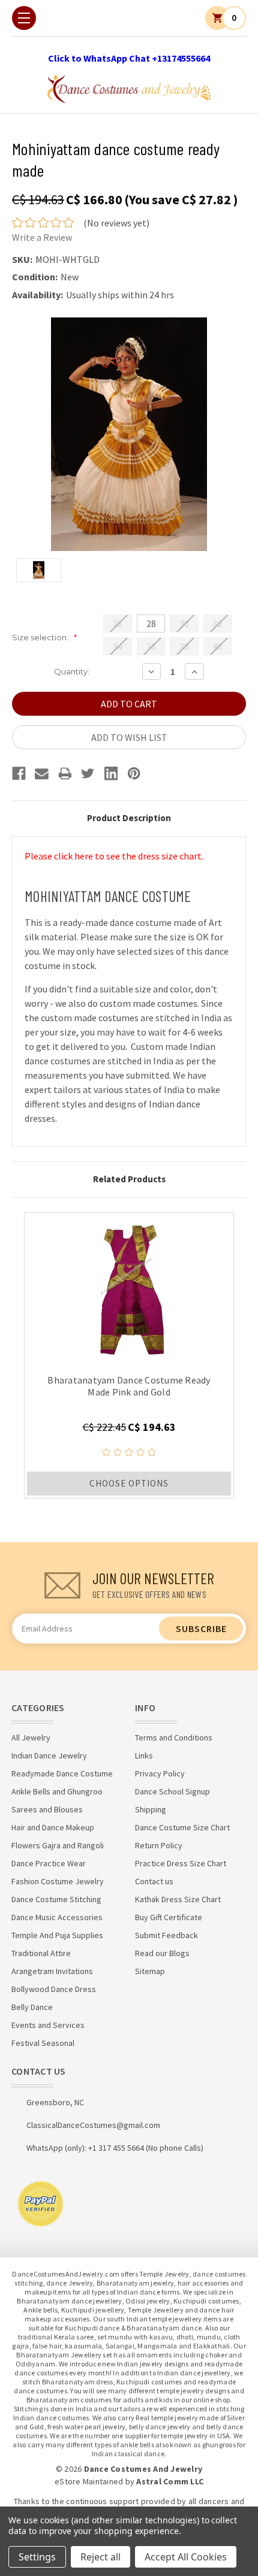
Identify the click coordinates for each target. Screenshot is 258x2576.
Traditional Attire (41, 1953)
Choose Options (129, 1483)
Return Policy (159, 1845)
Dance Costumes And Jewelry (143, 2469)
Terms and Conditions (174, 1737)
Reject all (100, 2557)
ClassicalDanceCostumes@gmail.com (93, 2125)
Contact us (154, 1881)
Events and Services (48, 2025)
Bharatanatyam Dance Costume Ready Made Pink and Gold (129, 1386)
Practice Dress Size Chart (181, 1863)
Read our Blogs (162, 1953)
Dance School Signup (172, 1791)
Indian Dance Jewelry (49, 1755)
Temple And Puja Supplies (57, 1935)
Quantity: (72, 671)
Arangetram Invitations (52, 1971)
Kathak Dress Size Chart (178, 1899)
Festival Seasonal (43, 2043)
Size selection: (44, 637)
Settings (37, 2557)
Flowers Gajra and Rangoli (58, 1845)
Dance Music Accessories (57, 1917)
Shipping (151, 1809)
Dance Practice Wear (49, 1863)
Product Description (129, 818)
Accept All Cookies (186, 2557)
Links (144, 1755)
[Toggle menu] (24, 18)
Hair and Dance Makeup (53, 1827)
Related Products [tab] (129, 1179)
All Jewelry (31, 1737)
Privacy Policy (160, 1773)
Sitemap (150, 1971)
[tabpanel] (129, 1355)
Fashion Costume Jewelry (58, 1881)
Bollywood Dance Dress (54, 1989)
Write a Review (42, 237)
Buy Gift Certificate (169, 1917)
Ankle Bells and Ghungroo (57, 1791)
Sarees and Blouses (47, 1809)
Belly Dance (32, 2007)
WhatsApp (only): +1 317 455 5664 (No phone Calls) (115, 2148)
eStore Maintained (89, 2481)
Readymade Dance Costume (62, 1773)
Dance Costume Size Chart (182, 1827)
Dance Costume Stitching (56, 1899)
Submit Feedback (166, 1935)
